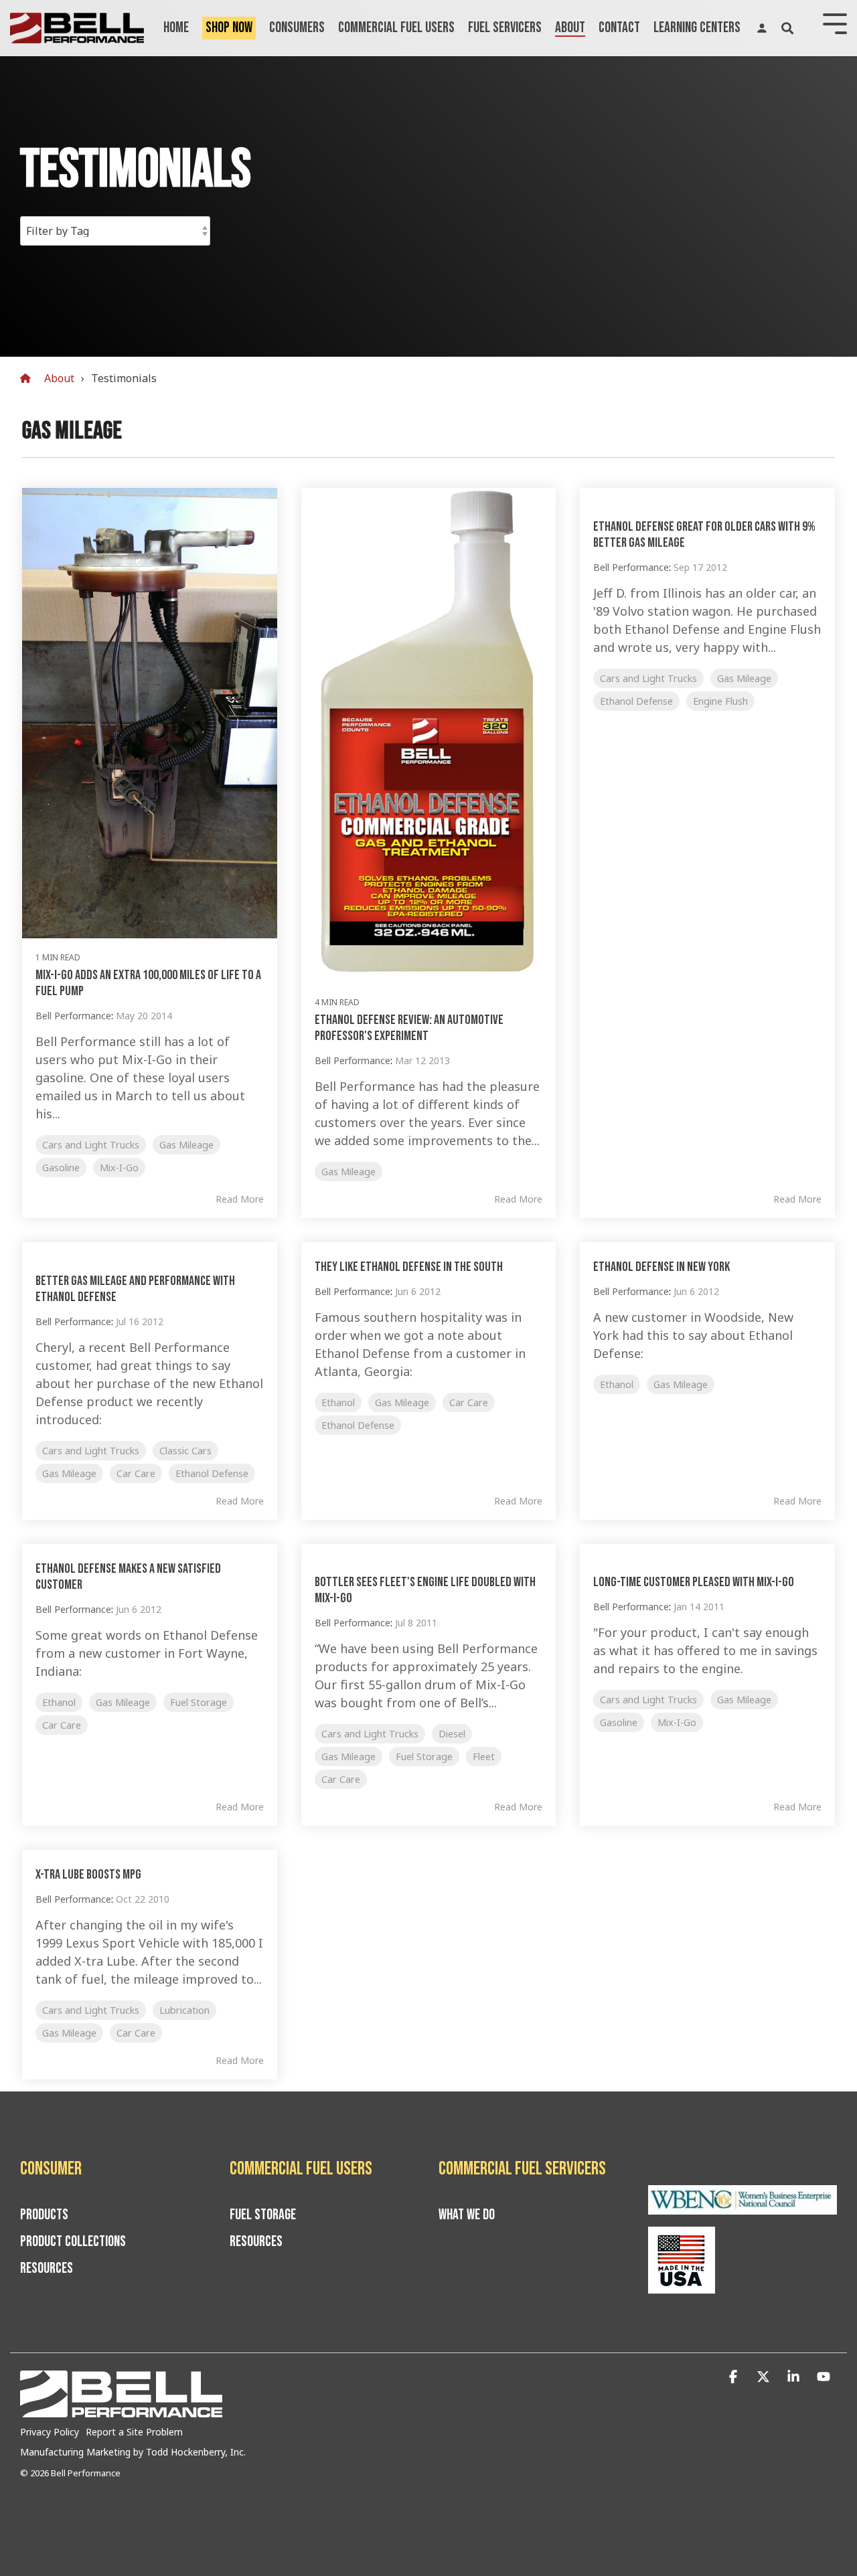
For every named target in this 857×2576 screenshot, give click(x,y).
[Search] (787, 28)
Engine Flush (720, 701)
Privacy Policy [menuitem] (50, 2432)
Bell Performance (73, 1016)
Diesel (452, 1734)
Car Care (136, 1473)
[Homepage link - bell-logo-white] (121, 2411)
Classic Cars (185, 1451)
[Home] (29, 378)
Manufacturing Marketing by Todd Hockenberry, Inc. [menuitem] (133, 2452)
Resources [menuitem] (47, 2269)
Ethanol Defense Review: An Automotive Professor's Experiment (409, 1028)
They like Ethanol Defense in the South (409, 1267)
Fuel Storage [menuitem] (263, 2215)
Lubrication (184, 2010)
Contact (619, 28)
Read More (240, 1199)
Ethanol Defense (636, 701)
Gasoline (61, 1168)
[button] (735, 2377)
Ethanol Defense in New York (661, 1267)
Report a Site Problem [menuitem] (134, 2432)
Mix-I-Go (119, 1168)
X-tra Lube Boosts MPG (88, 1875)
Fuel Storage (199, 1702)
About (570, 28)
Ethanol (338, 1402)
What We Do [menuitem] (467, 2215)
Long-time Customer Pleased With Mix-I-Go (694, 1582)
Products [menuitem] (44, 2215)
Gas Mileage (186, 1145)
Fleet (484, 1756)
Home (176, 28)
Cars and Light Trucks (91, 1145)
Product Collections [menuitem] (73, 2242)
